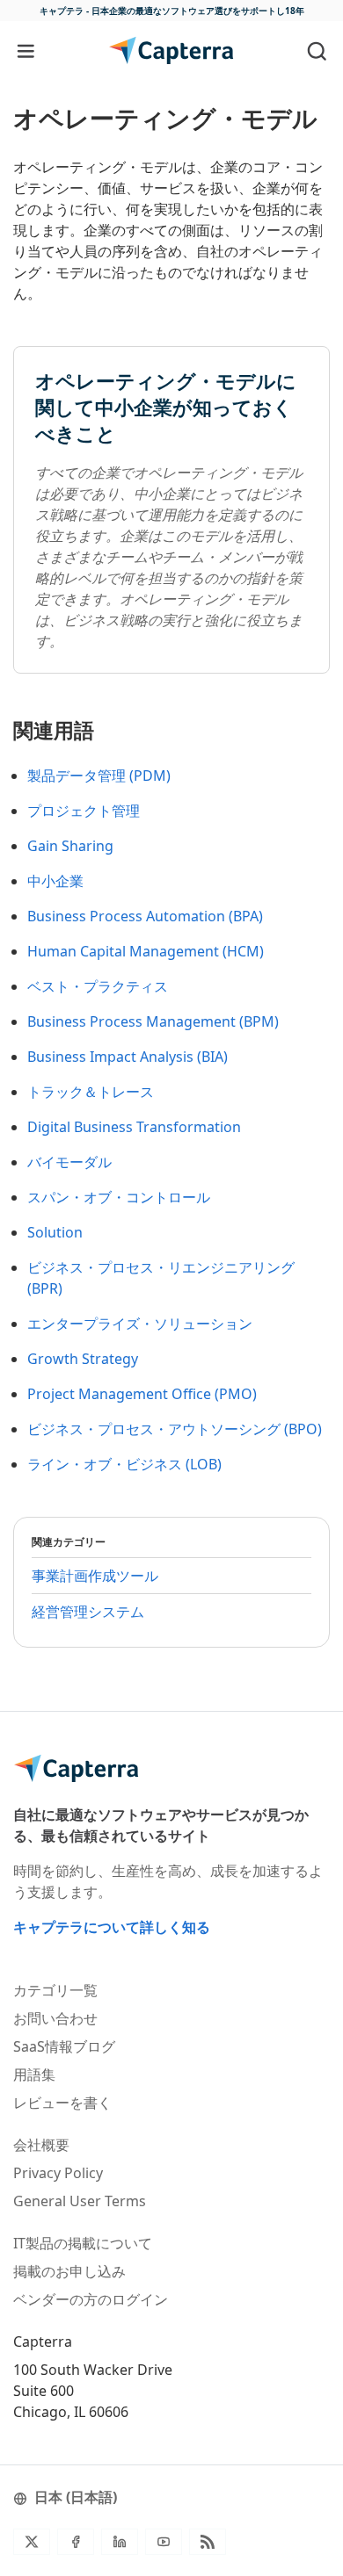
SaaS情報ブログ (64, 2046)
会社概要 (41, 2145)
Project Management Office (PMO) (142, 1394)
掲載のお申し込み (69, 2271)
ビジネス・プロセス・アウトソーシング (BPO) (175, 1429)
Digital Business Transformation (134, 1127)
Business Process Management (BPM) (153, 1021)
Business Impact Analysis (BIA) (128, 1057)
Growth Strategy (83, 1359)
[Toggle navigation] (26, 51)
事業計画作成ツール (95, 1576)
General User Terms (80, 2201)
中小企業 (55, 881)
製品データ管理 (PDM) (99, 776)
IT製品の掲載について (83, 2243)
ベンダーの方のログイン (91, 2299)
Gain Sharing (70, 846)
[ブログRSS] (208, 2542)
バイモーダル (69, 1162)
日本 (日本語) (76, 2497)
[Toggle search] (317, 51)
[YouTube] (164, 2542)
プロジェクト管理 (84, 811)
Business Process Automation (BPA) (145, 916)
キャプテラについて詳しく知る (112, 1927)
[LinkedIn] (120, 2542)
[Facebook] (76, 2542)
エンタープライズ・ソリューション (140, 1324)
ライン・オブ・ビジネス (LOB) (124, 1464)
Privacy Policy (58, 2173)
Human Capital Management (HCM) (146, 951)
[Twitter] (32, 2542)
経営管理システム (88, 1612)
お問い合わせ (55, 2018)
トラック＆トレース (91, 1092)
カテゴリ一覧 (55, 1990)
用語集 (34, 2075)
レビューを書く (62, 2103)
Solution (55, 1232)
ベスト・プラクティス (98, 986)
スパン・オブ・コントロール (119, 1197)
